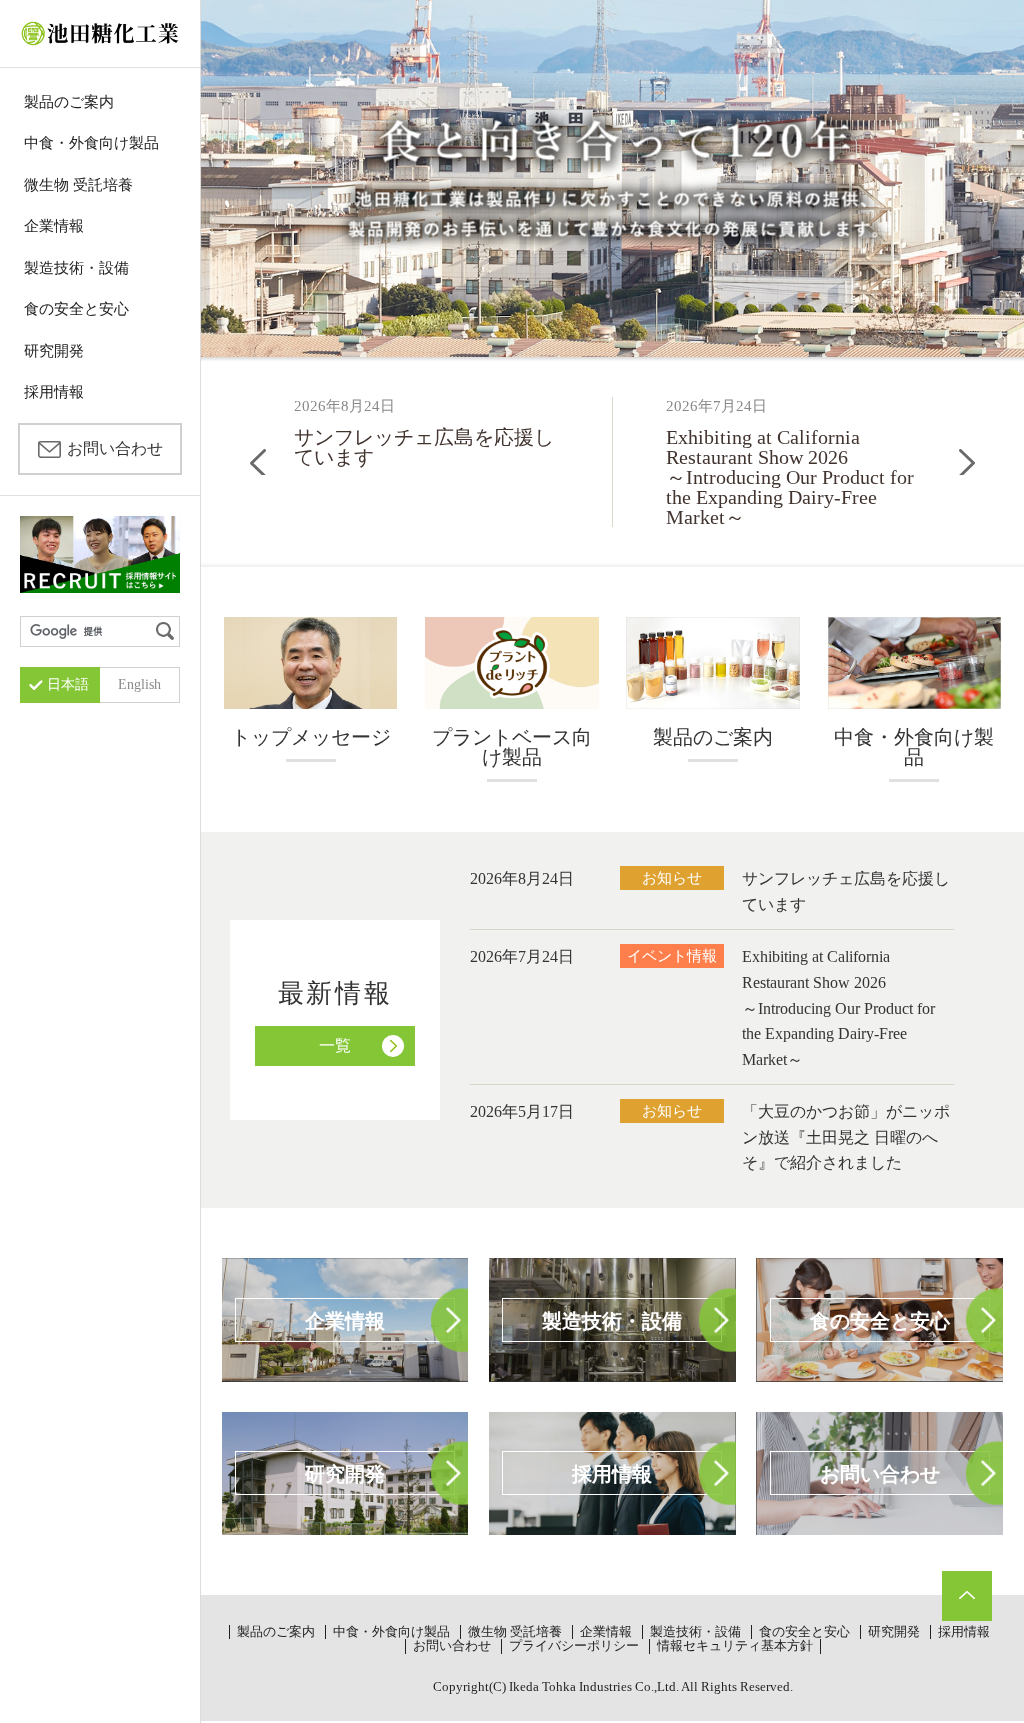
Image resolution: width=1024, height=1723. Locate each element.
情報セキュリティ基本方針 (735, 1645)
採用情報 (54, 392)
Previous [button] (258, 461)
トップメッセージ (311, 737)
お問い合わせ (115, 448)
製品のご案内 (69, 102)
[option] (427, 432)
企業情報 (54, 226)
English (139, 684)
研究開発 (54, 351)
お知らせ (672, 877)
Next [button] (967, 461)
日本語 (68, 684)
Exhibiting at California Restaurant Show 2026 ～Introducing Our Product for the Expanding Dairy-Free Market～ (838, 1007)
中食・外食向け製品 (91, 143)
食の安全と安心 (76, 309)
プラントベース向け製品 (512, 747)
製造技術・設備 (76, 268)
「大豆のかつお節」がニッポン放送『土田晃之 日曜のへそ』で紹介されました (846, 1137)
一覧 (335, 1045)
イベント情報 (672, 955)
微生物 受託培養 (78, 185)
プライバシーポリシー (574, 1645)
